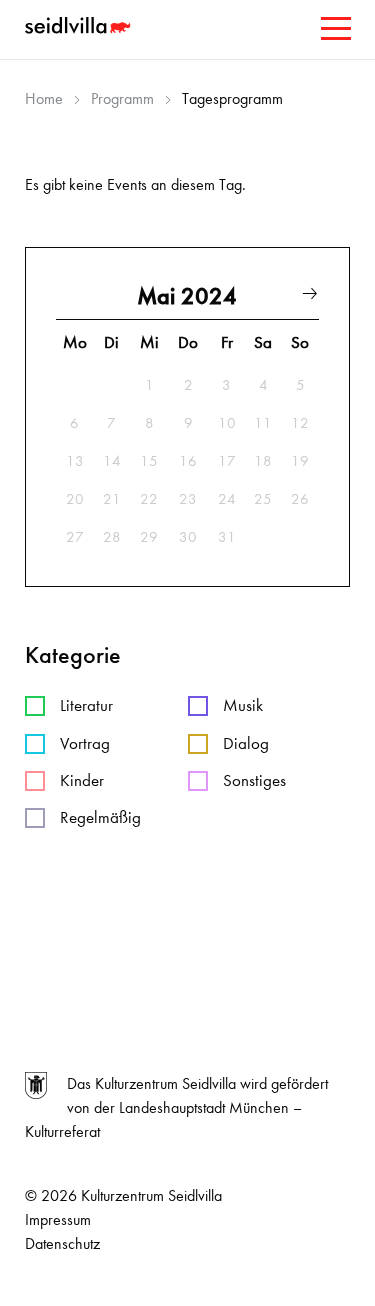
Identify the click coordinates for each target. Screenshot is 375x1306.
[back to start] (80, 28)
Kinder (82, 780)
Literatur (86, 705)
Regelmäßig (100, 817)
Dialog (246, 743)
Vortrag (85, 743)
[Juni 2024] (309, 296)
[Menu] (334, 32)
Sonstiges (254, 780)
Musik (243, 705)
